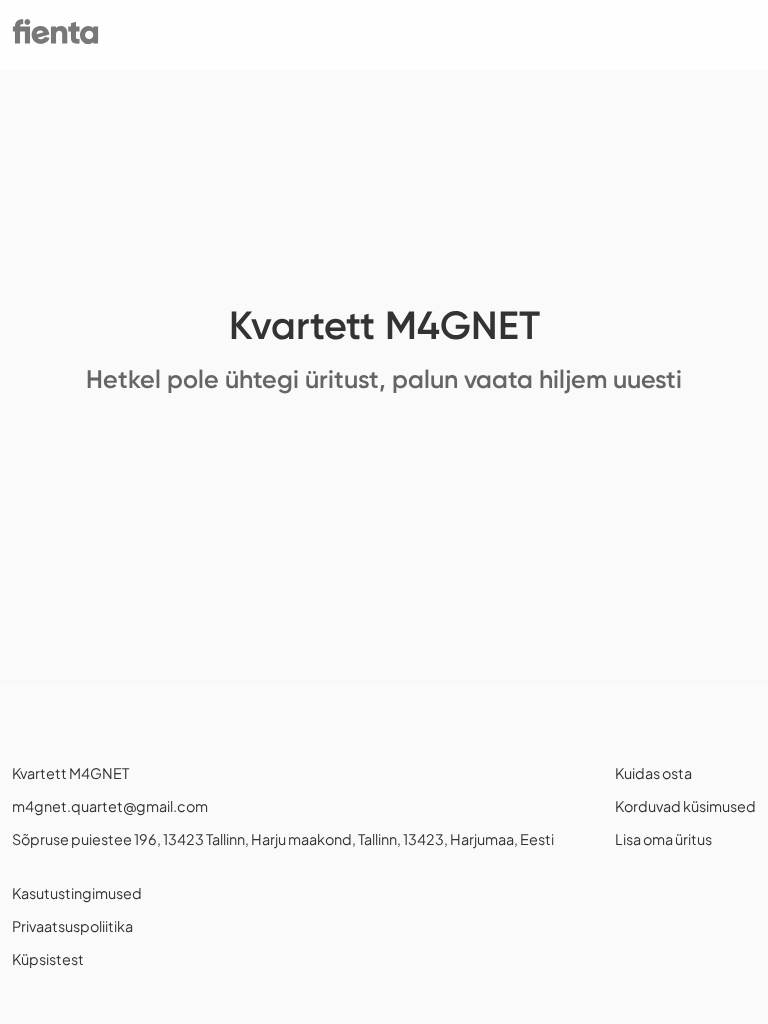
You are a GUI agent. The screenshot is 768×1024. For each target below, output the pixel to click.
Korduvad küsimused (685, 806)
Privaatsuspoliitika (72, 926)
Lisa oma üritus (663, 839)
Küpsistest (48, 959)
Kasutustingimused (77, 893)
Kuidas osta (653, 773)
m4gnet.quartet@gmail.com (110, 806)
